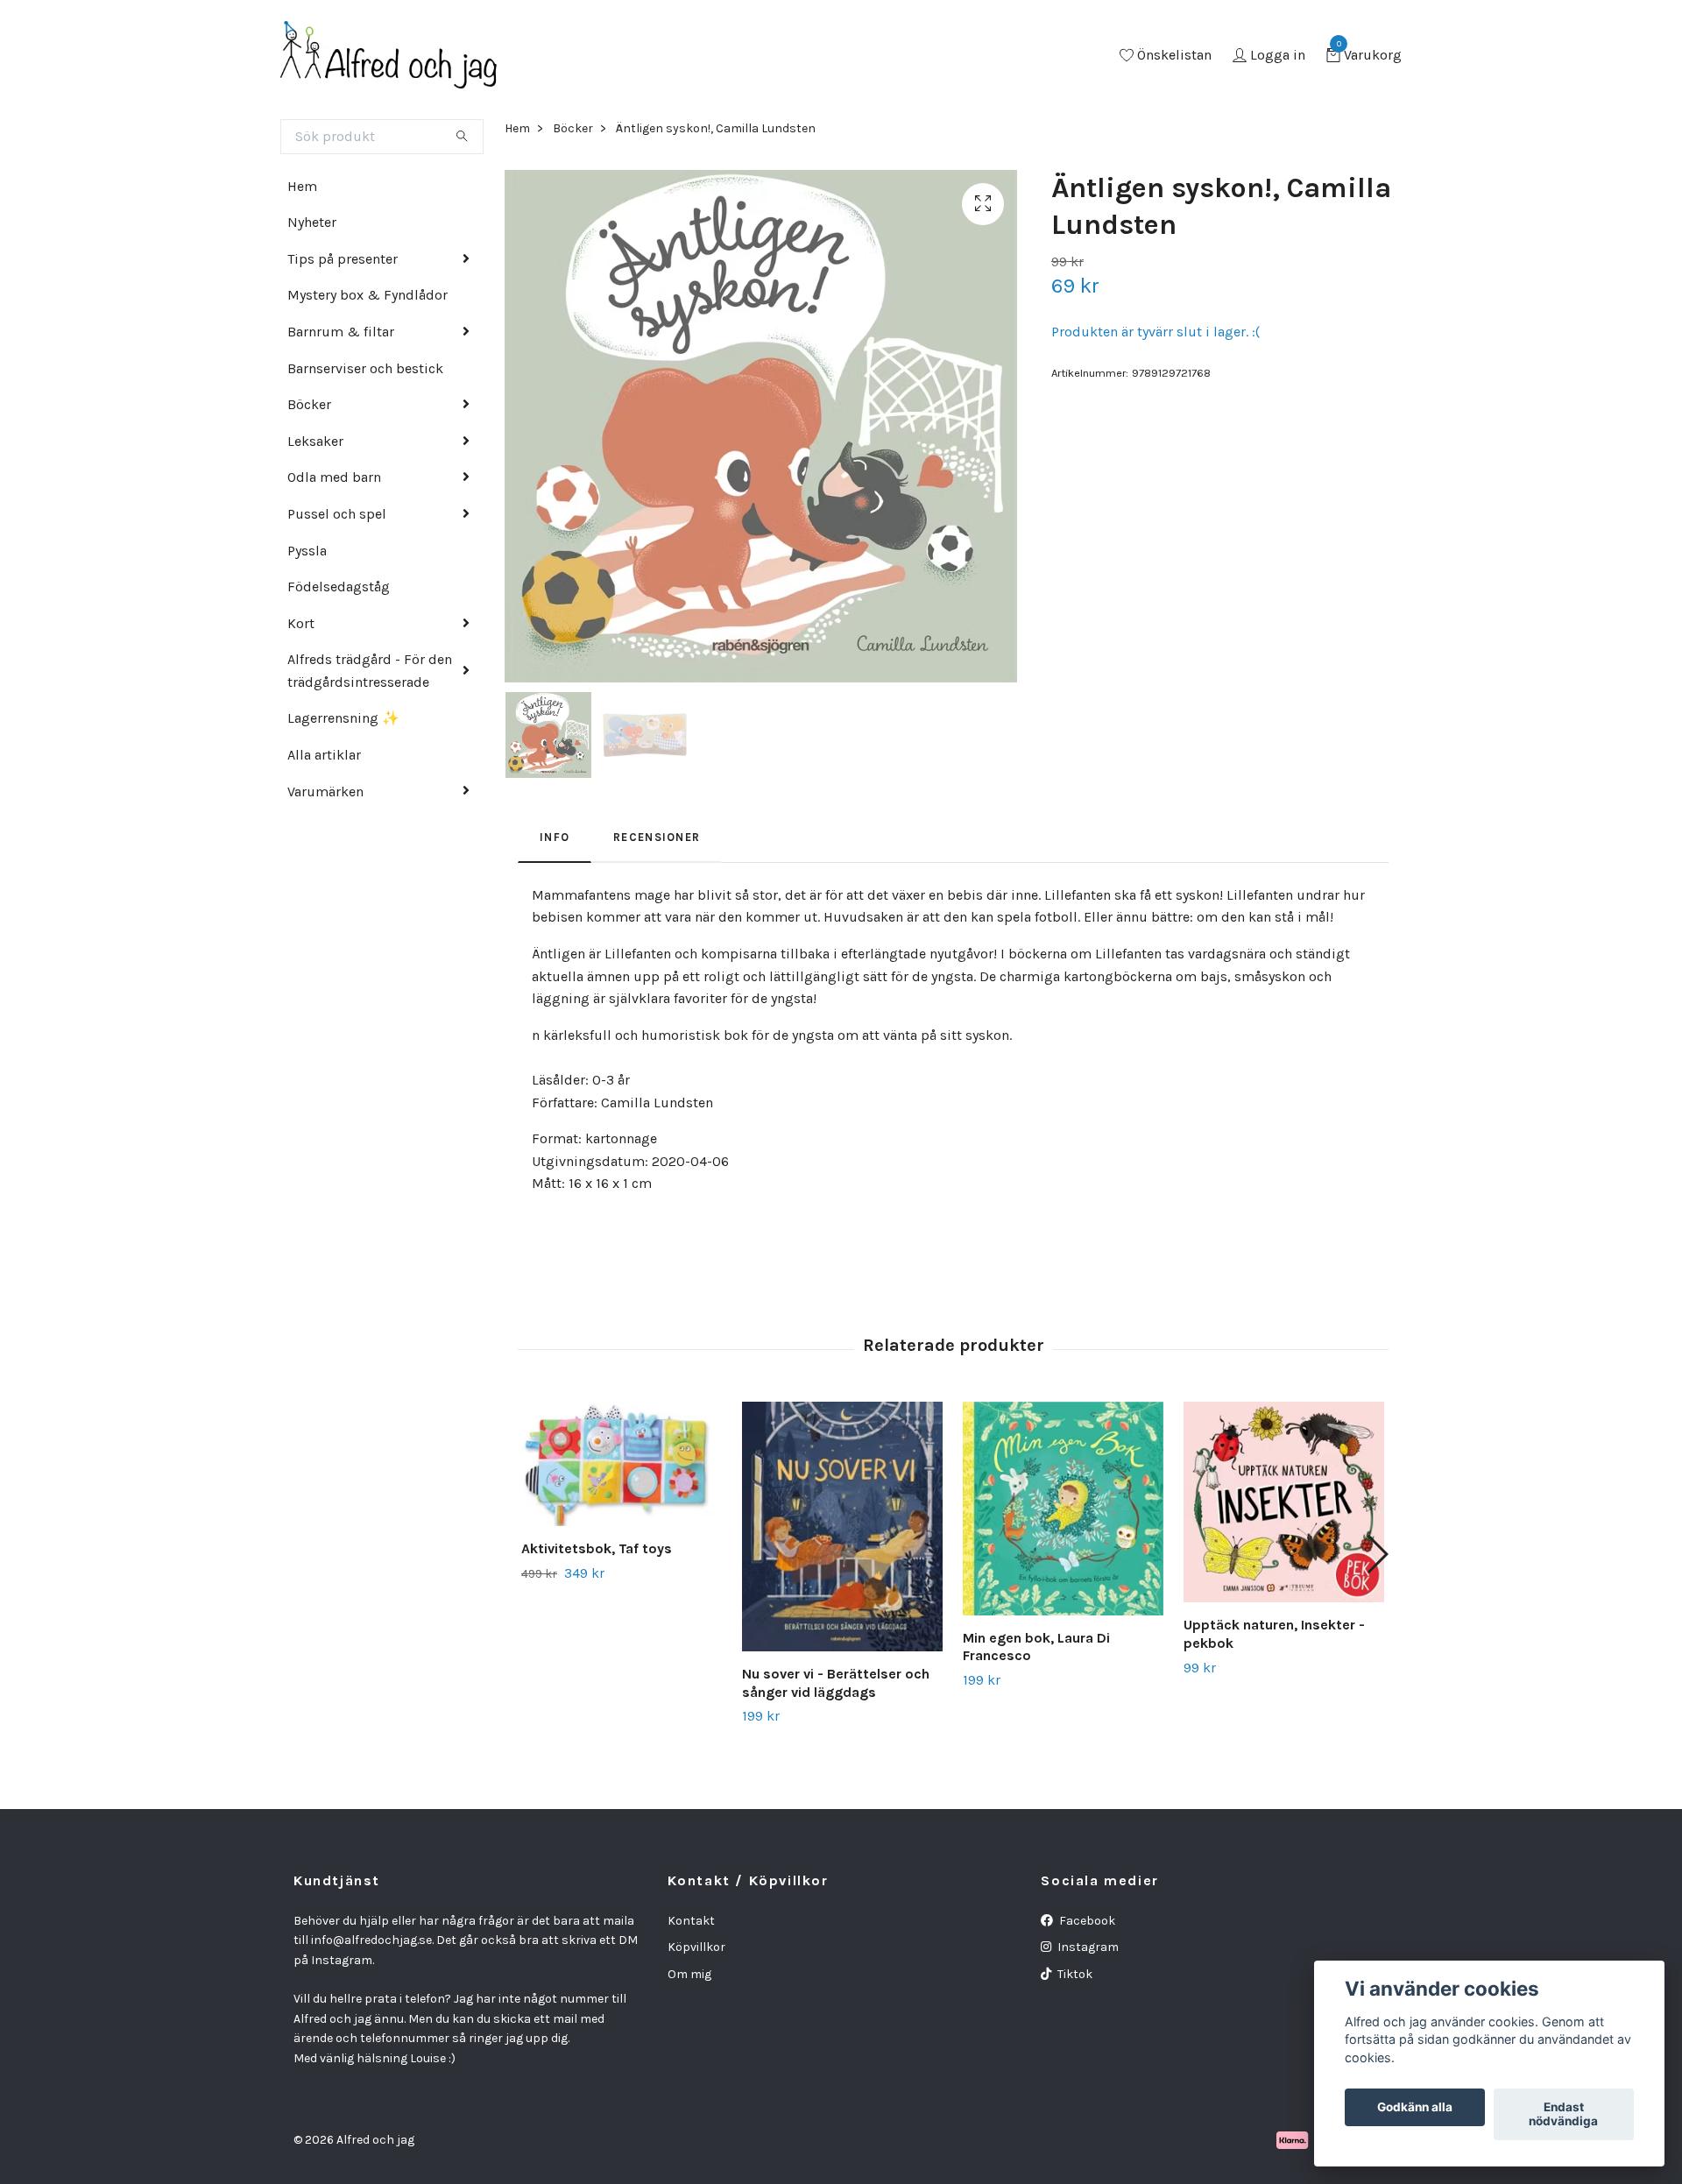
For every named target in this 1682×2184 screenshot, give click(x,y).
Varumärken (325, 792)
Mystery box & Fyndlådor (367, 295)
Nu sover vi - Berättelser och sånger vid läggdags (836, 1683)
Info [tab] (555, 837)
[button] (1377, 1554)
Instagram (1087, 1947)
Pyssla (307, 551)
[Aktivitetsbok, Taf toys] (622, 1464)
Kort (301, 623)
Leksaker (315, 441)
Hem (302, 186)
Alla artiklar (324, 755)
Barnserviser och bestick (365, 368)
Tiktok (1074, 1974)
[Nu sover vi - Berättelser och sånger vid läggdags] (842, 1527)
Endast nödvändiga (1563, 2115)
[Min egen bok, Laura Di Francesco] (1063, 1509)
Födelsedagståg (339, 587)
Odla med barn (334, 477)
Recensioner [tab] (657, 837)
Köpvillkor (696, 1947)
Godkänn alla (1415, 2108)
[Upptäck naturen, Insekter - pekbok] (1284, 1502)
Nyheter (312, 222)
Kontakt (691, 1921)
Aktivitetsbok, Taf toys (597, 1548)
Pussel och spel (337, 514)
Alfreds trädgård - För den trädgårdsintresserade (370, 671)
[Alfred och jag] (389, 56)
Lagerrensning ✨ (343, 718)
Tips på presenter (343, 259)
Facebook (1086, 1921)
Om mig (689, 1974)
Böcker (309, 404)
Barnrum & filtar (341, 332)
